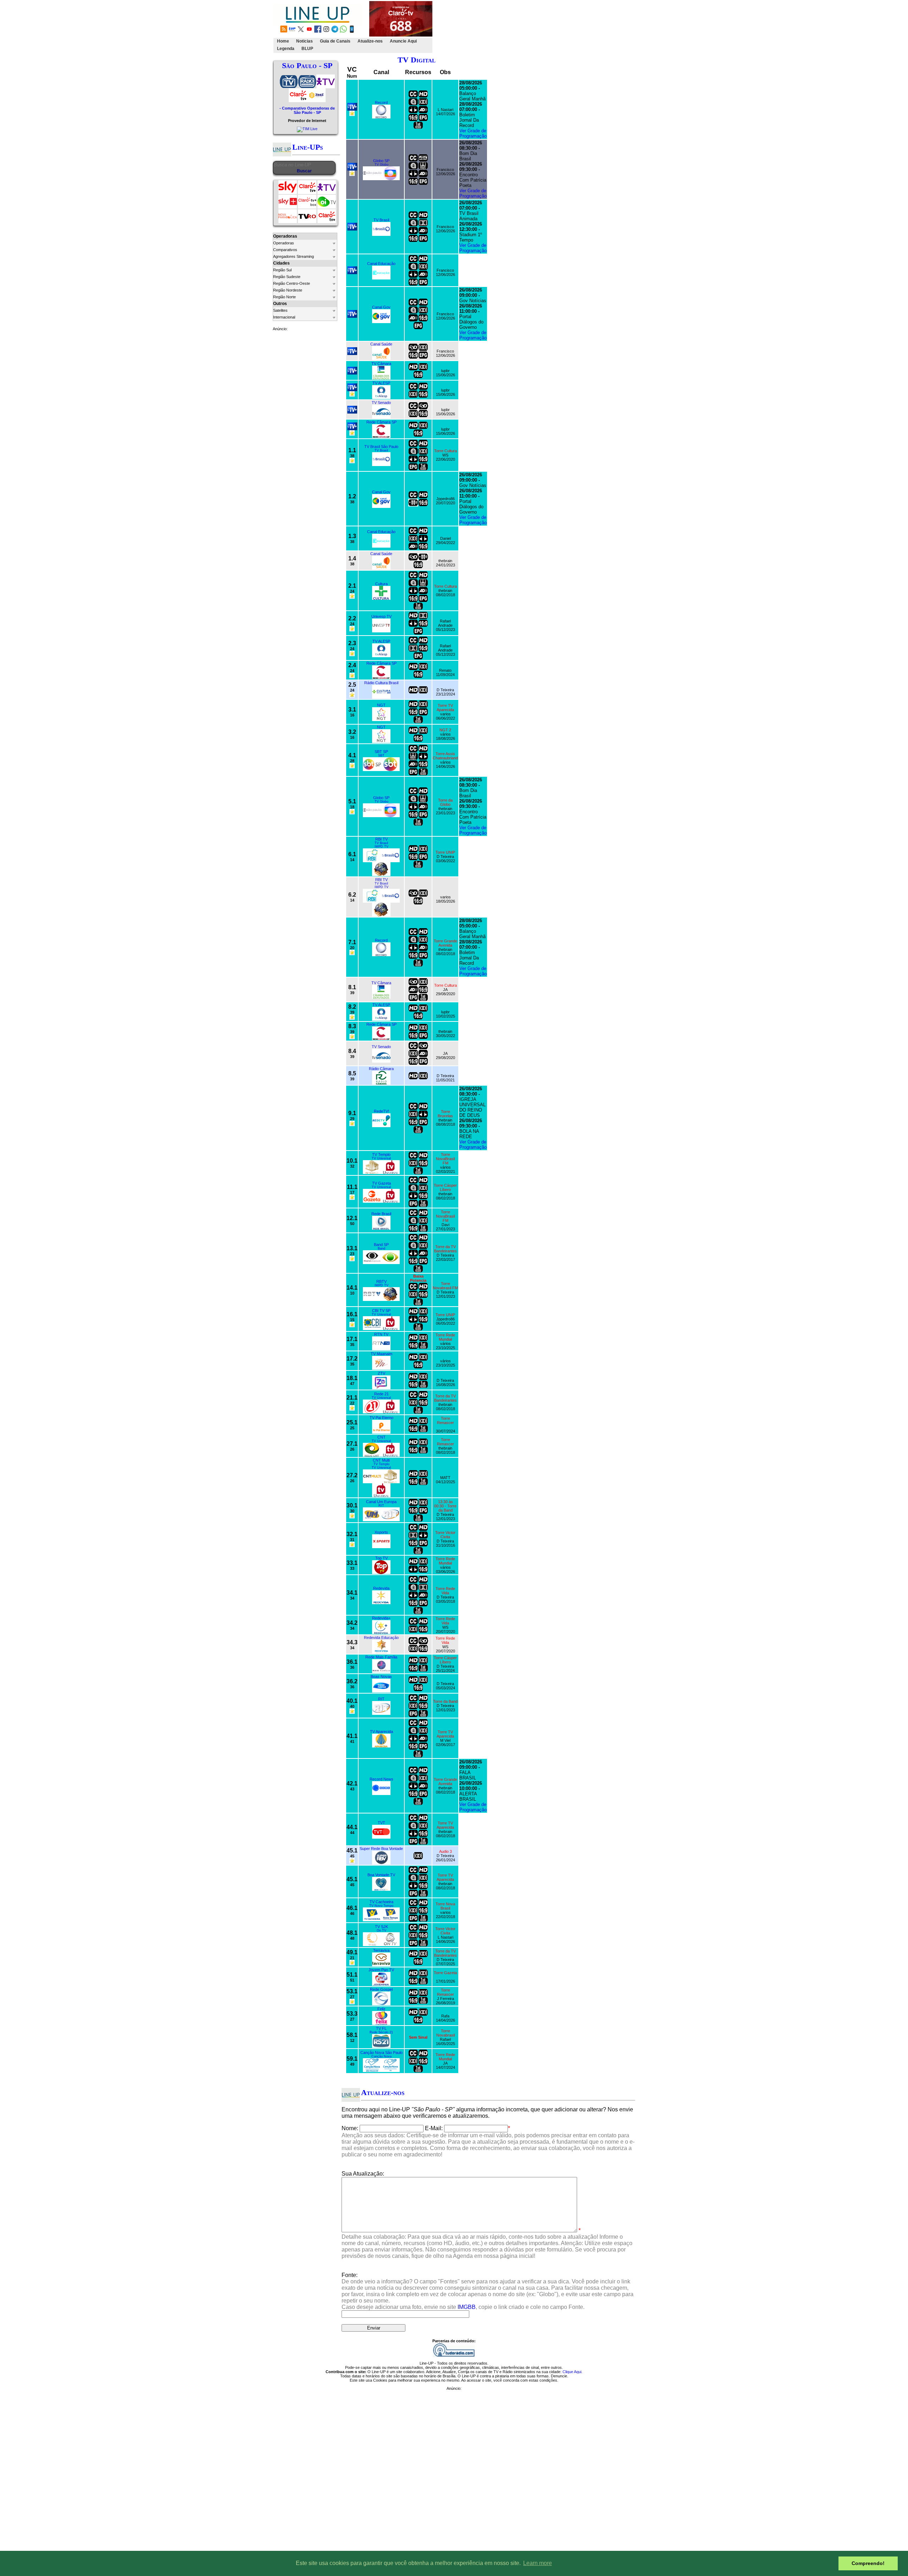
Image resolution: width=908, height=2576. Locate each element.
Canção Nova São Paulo (381, 2053)
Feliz (381, 2009)
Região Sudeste (287, 277)
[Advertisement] (563, 27)
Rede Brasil (381, 1214)
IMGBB (467, 2307)
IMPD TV (381, 847)
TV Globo (381, 165)
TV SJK (381, 1927)
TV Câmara (381, 364)
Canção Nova (381, 2056)
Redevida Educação (381, 1638)
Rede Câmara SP (381, 422)
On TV (381, 1930)
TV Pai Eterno (381, 1418)
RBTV (381, 1281)
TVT (381, 1823)
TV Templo (381, 1154)
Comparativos (285, 250)
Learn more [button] (538, 2563)
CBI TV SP (381, 1311)
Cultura (381, 584)
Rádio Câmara (381, 1069)
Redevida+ (381, 1618)
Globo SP (381, 161)
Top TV (381, 1558)
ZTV (381, 1373)
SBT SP (381, 752)
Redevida (381, 1588)
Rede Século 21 (381, 2032)
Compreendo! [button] (868, 2563)
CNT (381, 1437)
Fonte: (488, 2291)
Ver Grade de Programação (473, 133)
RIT (381, 1506)
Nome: (350, 2128)
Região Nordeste (288, 290)
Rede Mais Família (381, 1657)
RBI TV (381, 839)
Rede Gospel (381, 1989)
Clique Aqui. (572, 2372)
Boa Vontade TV (381, 1875)
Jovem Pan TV (381, 1970)
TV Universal (381, 1158)
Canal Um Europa (381, 1502)
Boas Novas (381, 1677)
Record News (381, 1779)
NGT (381, 705)
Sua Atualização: (363, 2174)
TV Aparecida (381, 1732)
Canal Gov (381, 307)
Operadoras (284, 243)
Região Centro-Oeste (292, 283)
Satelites (280, 310)
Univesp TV (381, 616)
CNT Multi (381, 1460)
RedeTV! (381, 1111)
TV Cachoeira (381, 1902)
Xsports (381, 1532)
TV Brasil (381, 220)
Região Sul (282, 270)
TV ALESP (381, 383)
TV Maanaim (381, 1354)
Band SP (381, 1245)
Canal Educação (381, 264)
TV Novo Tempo (381, 1906)
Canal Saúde (381, 344)
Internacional (284, 317)
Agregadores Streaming (294, 256)
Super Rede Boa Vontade (381, 1849)
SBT (381, 755)
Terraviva (381, 1950)
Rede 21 (381, 1394)
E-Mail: (434, 2128)
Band (381, 1248)
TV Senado (381, 403)
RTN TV (381, 1334)
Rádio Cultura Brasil (381, 683)
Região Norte (284, 297)
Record (381, 103)
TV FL (381, 2028)
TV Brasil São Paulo (381, 447)
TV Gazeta (381, 1183)
